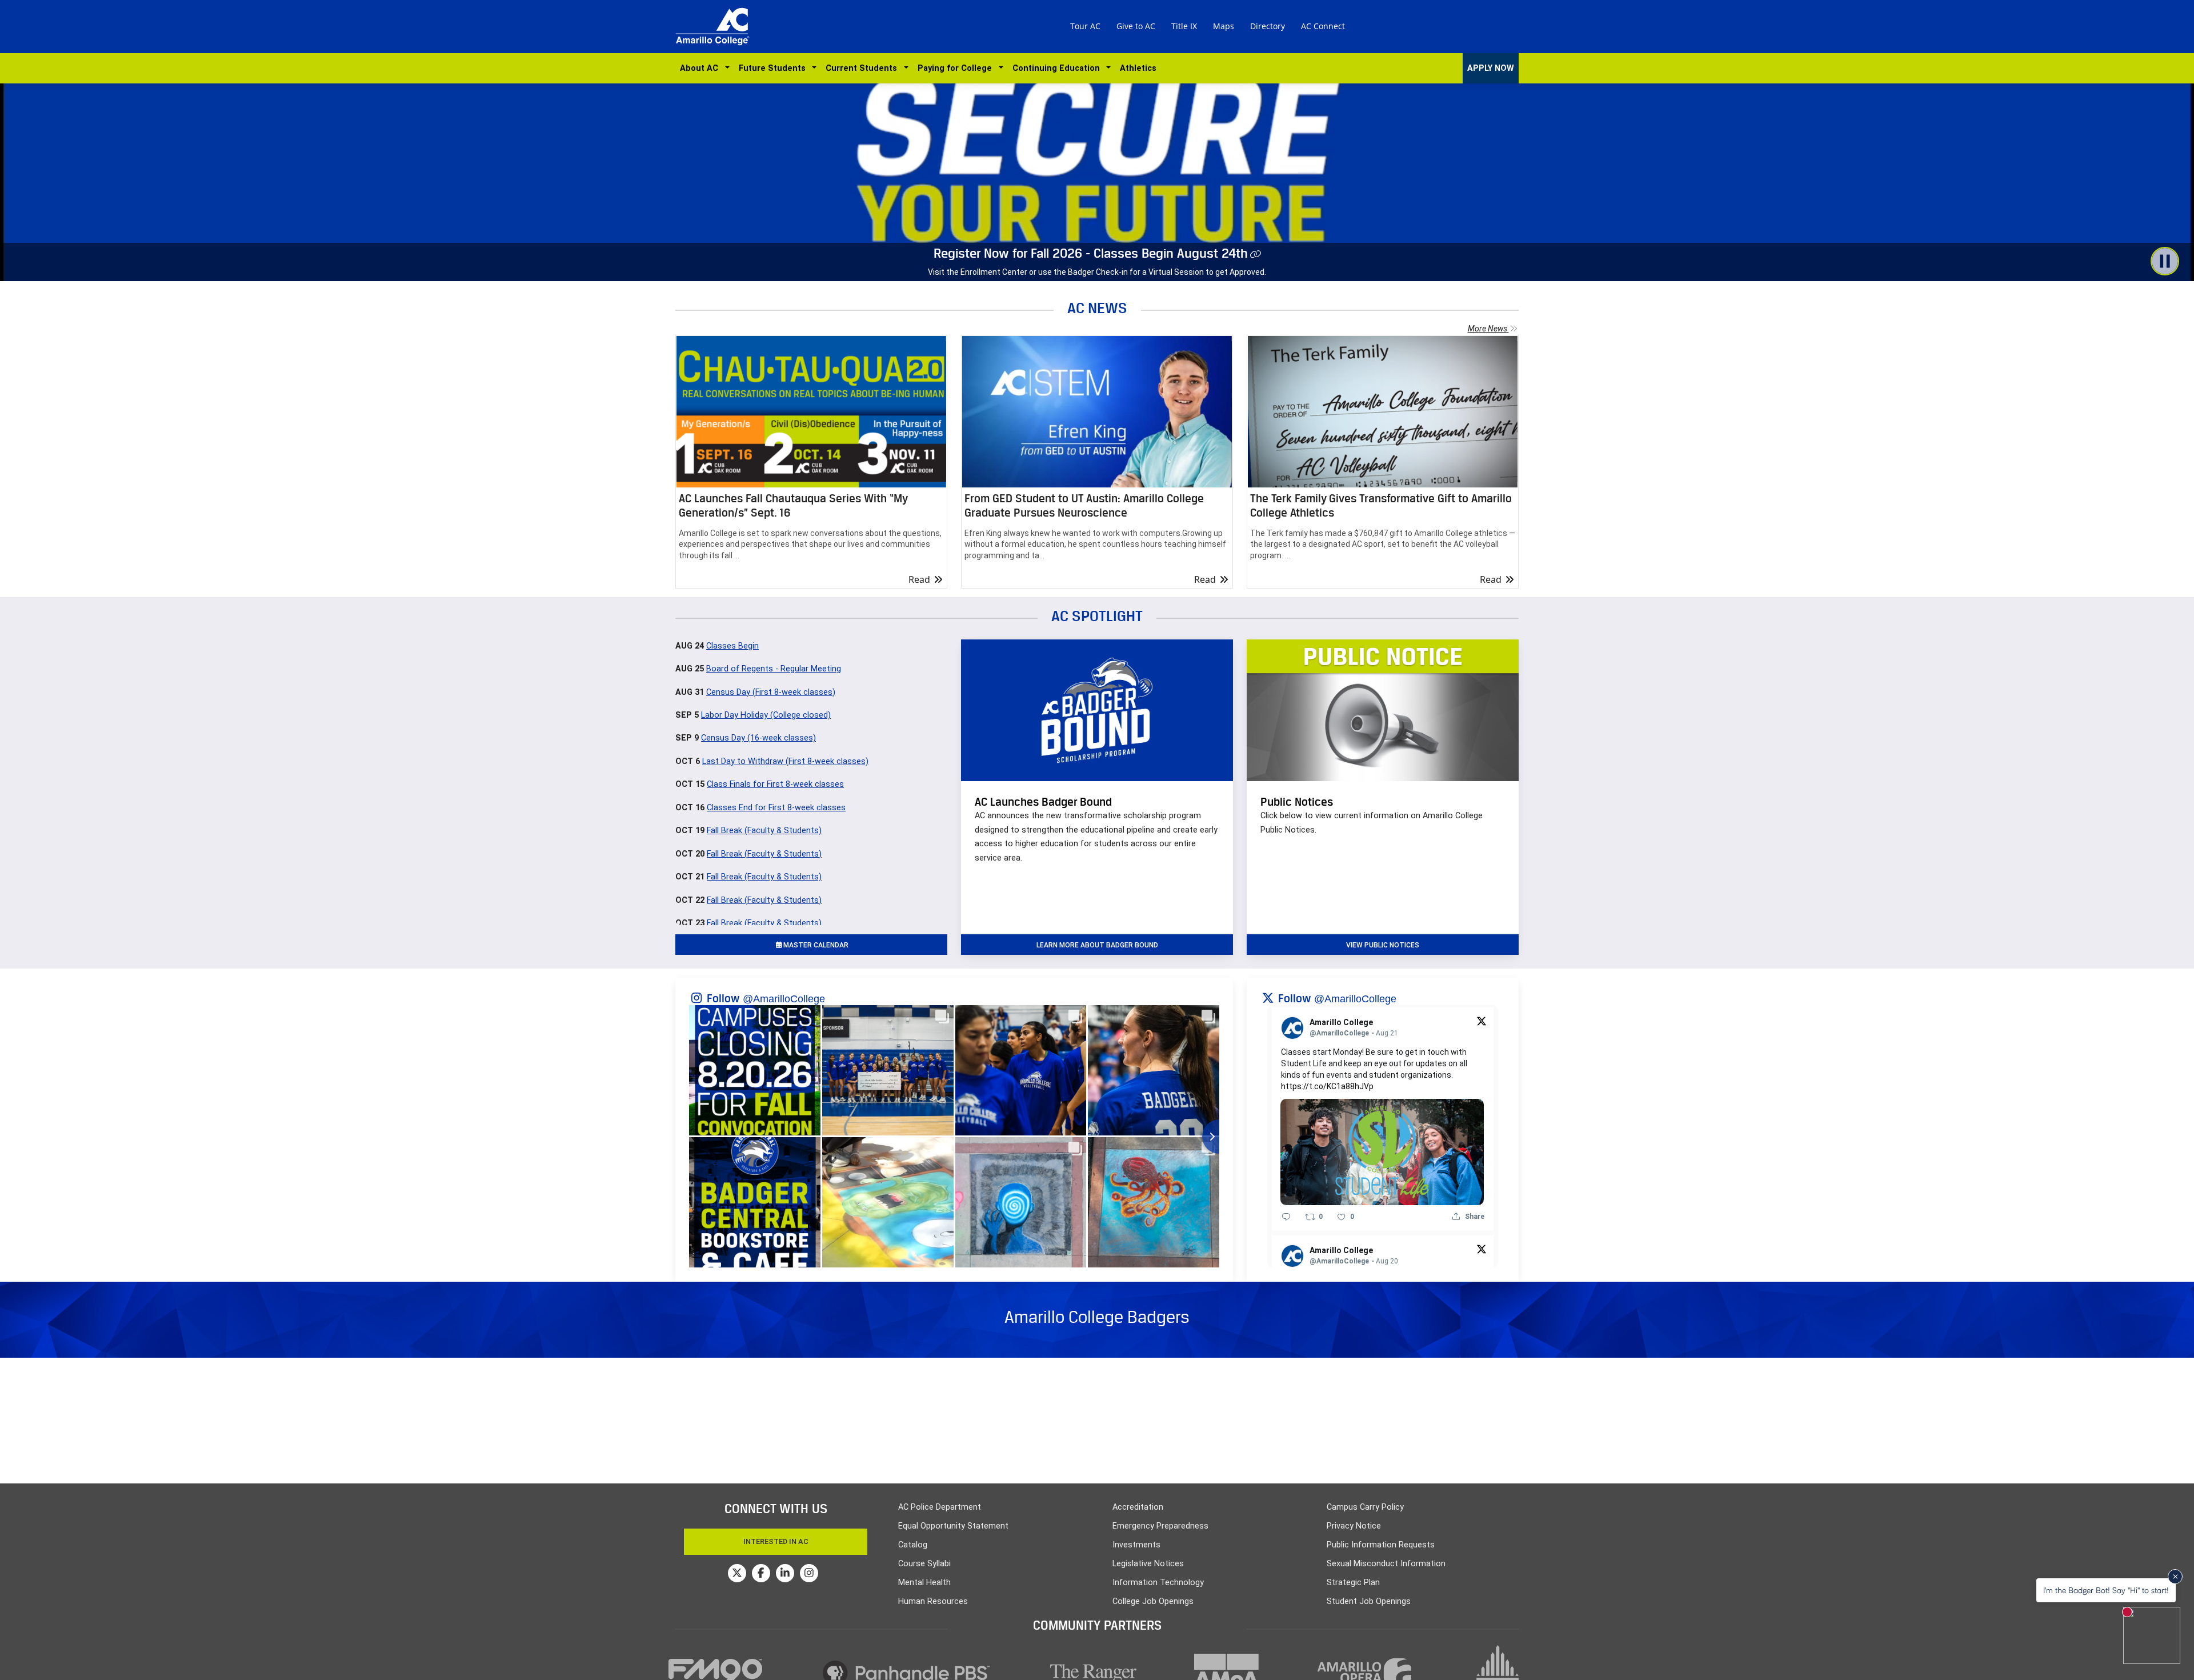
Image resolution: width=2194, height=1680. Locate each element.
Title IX (1184, 26)
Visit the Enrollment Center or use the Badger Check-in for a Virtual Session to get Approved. (1097, 272)
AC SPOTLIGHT (1097, 616)
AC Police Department (940, 1507)
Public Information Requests (1381, 1545)
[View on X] (1482, 1021)
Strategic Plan (1353, 1583)
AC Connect (1323, 26)
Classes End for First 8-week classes (776, 808)
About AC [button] (701, 68)
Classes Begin (732, 646)
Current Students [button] (864, 68)
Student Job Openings (1369, 1601)
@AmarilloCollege (784, 999)
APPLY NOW (1491, 68)
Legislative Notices (1148, 1564)
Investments (1136, 1545)
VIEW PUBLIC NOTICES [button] (1383, 945)
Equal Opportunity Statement (953, 1526)
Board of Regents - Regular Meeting (774, 669)
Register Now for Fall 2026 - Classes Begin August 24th (1091, 253)
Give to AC (1136, 26)
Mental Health (924, 1583)
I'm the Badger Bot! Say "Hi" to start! (2106, 1590)
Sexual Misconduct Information (1386, 1564)
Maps (1224, 26)
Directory (1268, 26)
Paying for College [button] (957, 68)
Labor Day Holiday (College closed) (766, 715)
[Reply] (1286, 1217)
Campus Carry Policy (1365, 1507)
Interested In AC (776, 1541)
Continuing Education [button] (1058, 68)
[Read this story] (811, 412)
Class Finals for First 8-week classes (775, 784)
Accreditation (1138, 1507)
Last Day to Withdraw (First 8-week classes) (785, 761)
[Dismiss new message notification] (2175, 1577)
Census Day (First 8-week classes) (771, 692)
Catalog (913, 1545)
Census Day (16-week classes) (758, 738)
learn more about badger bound (1097, 945)
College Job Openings (1153, 1601)
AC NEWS (1097, 308)
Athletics (1138, 68)
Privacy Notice (1354, 1526)
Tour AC (1085, 26)
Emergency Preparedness (1160, 1526)
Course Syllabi (924, 1564)
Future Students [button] (774, 68)
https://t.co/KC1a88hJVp (1327, 1086)
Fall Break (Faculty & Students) (764, 831)
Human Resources (933, 1601)
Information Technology (1158, 1583)
